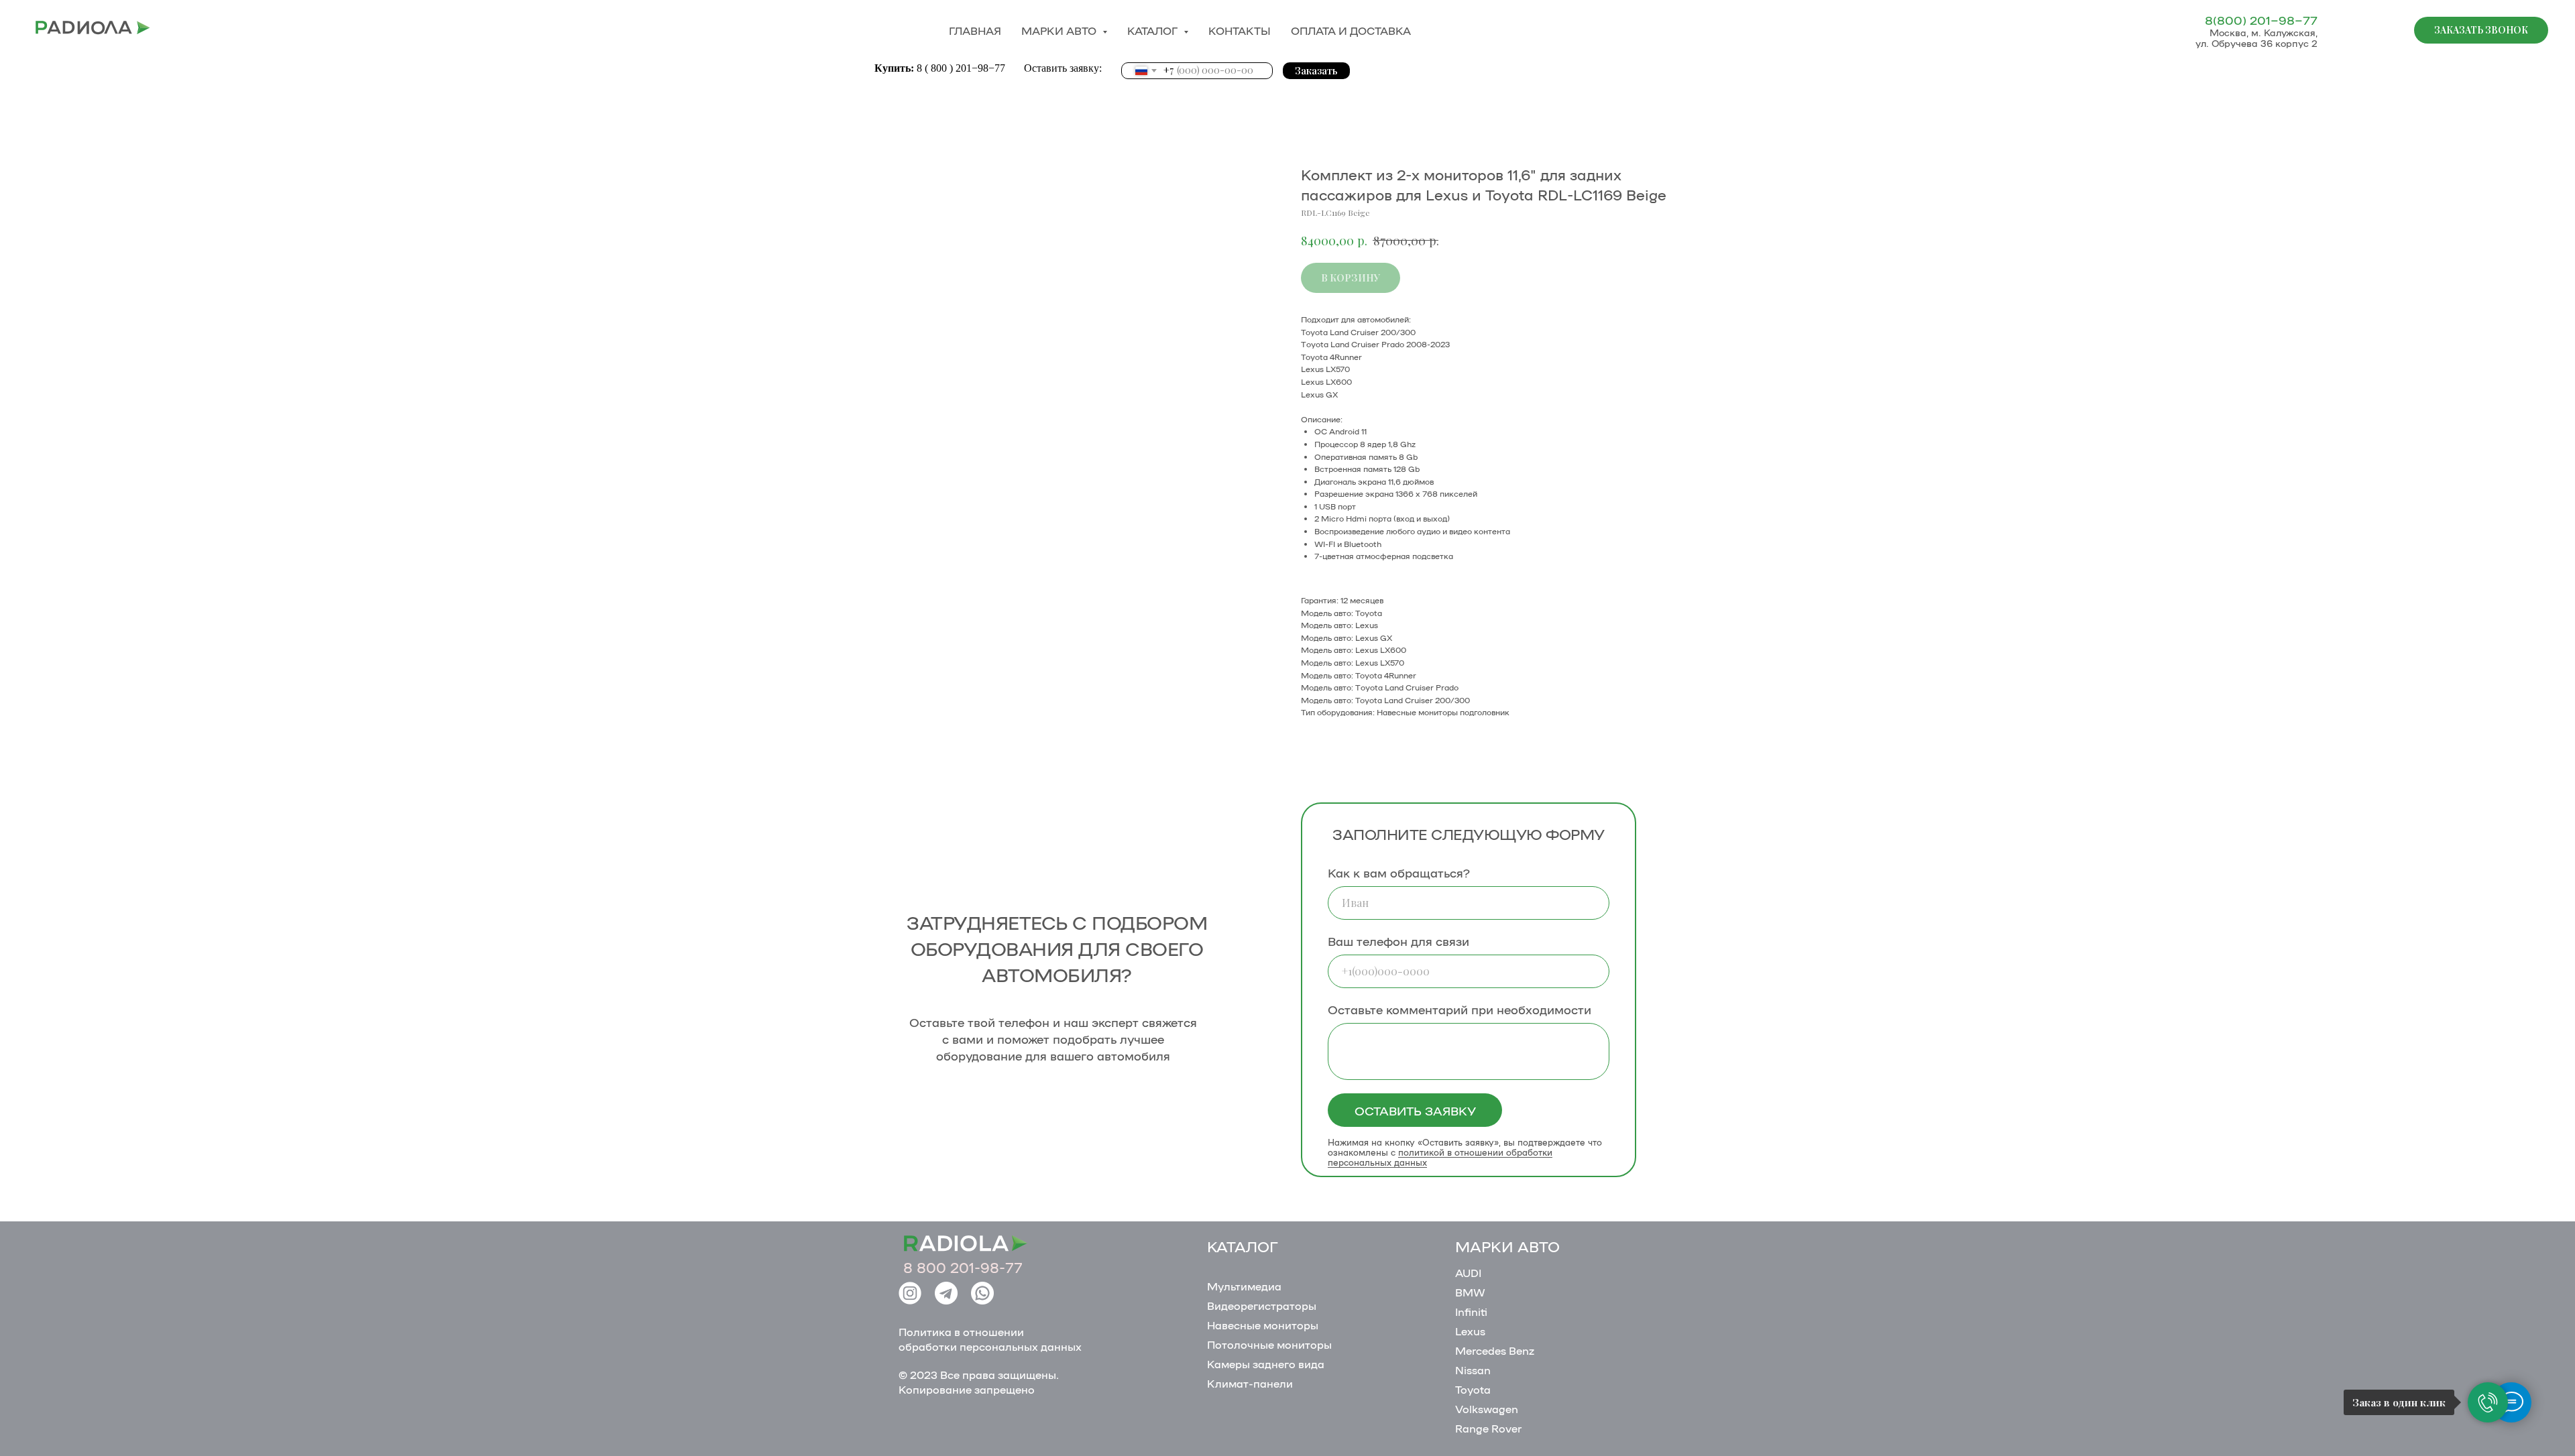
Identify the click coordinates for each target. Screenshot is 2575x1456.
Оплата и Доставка (1351, 31)
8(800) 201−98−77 (2261, 19)
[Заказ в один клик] (2488, 1402)
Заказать (1316, 71)
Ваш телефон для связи (1398, 941)
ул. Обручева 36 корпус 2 (2256, 43)
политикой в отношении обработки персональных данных (1440, 1157)
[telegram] (2381, 30)
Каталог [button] (1154, 31)
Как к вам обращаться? (1399, 872)
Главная (975, 31)
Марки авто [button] (1060, 31)
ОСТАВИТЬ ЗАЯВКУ (1415, 1110)
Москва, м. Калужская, (2264, 32)
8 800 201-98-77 (963, 1267)
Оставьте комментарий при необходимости (1460, 1009)
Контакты (1240, 31)
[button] (2481, 30)
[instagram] (2351, 30)
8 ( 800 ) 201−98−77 (962, 68)
